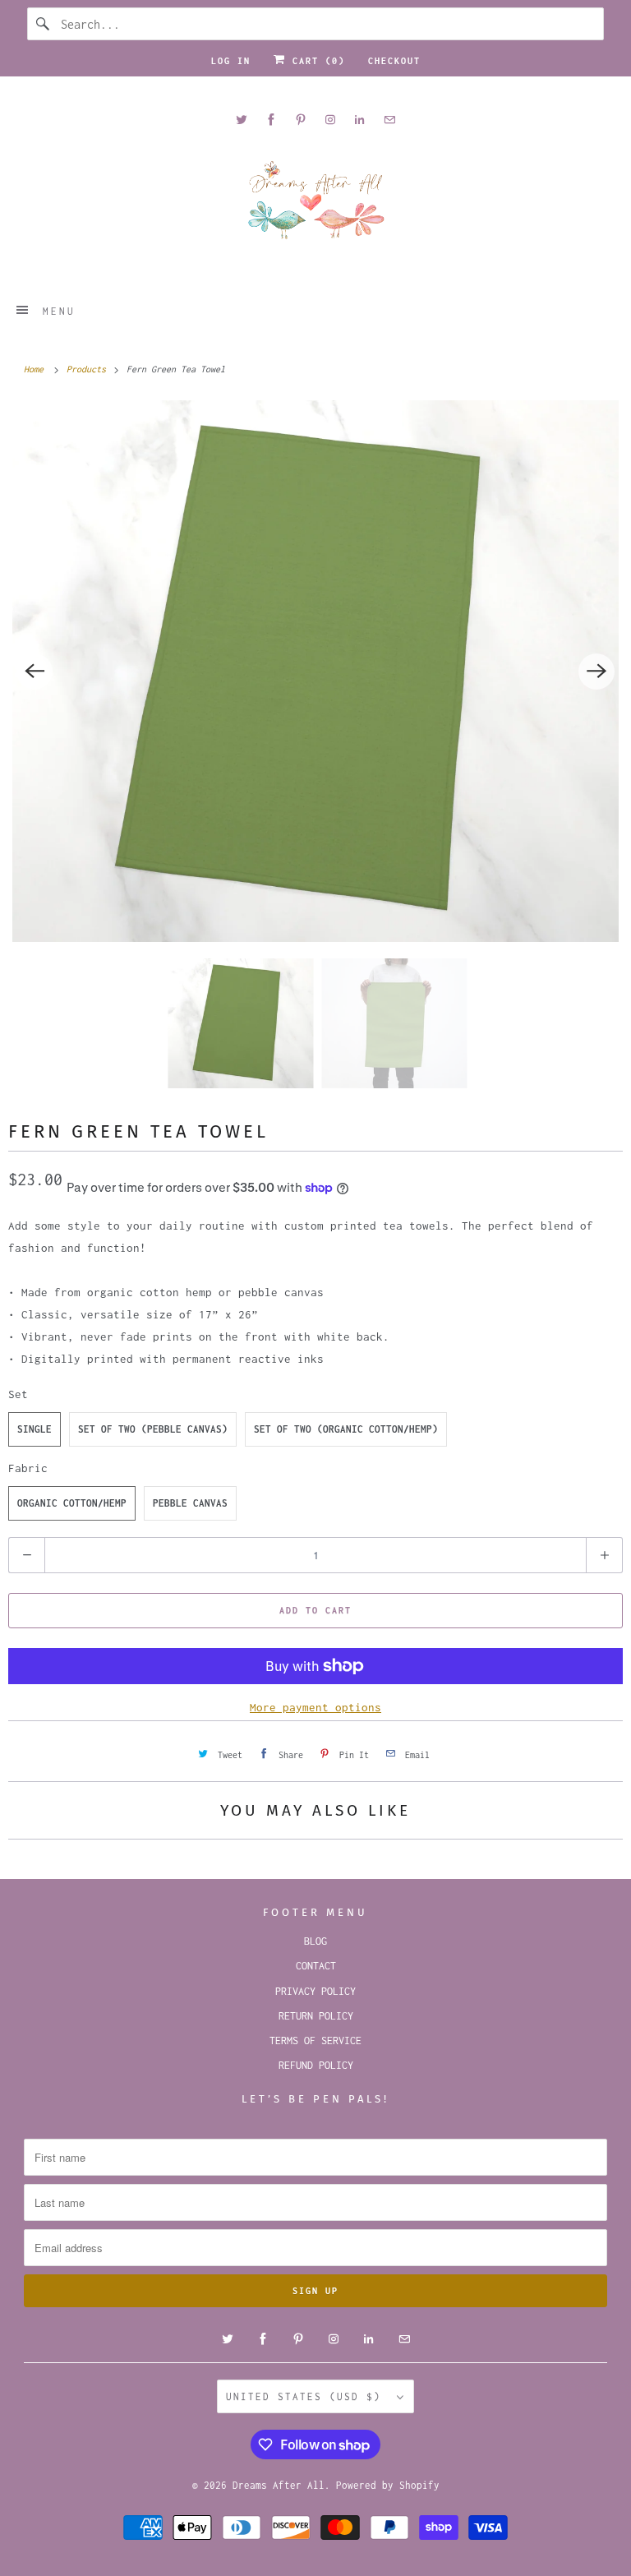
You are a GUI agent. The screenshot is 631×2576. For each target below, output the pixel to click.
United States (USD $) (307, 2396)
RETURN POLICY (316, 2016)
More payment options (315, 1707)
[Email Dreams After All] (389, 120)
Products (89, 369)
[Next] (596, 672)
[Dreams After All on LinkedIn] (360, 120)
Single (35, 1429)
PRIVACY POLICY (315, 1991)
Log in (231, 61)
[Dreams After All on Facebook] (271, 120)
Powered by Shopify (388, 2485)
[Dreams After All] (315, 206)
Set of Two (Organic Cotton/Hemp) (346, 1429)
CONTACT (316, 1966)
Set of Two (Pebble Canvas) (153, 1429)
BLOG (315, 1941)
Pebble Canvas (190, 1503)
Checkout (394, 61)
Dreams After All (279, 2485)
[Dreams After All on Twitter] (242, 120)
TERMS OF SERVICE (315, 2040)
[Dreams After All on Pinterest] (301, 120)
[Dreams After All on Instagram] (330, 120)
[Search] (44, 24)
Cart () (315, 61)
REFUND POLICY (316, 2065)
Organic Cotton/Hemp (72, 1503)
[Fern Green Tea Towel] (315, 671)
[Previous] (35, 672)
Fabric (28, 1468)
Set (18, 1394)
